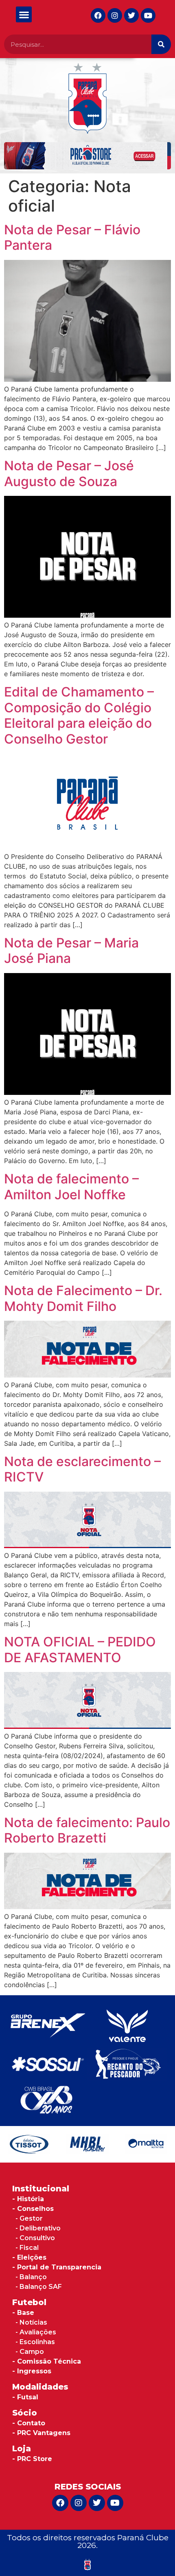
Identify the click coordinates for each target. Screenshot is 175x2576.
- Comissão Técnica (47, 2361)
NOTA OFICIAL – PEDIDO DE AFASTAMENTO (80, 1649)
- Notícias (31, 2322)
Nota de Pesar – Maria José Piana (71, 951)
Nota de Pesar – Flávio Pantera (72, 237)
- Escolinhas (35, 2342)
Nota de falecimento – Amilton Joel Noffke (71, 1186)
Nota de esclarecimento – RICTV (82, 1469)
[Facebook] (98, 15)
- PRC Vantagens (41, 2433)
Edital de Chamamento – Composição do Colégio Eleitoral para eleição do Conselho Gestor (79, 715)
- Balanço (31, 2277)
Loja (22, 2448)
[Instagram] (115, 15)
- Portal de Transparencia (57, 2267)
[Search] (161, 44)
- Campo (30, 2352)
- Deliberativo (38, 2228)
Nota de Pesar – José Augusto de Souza (69, 473)
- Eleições (29, 2257)
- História (28, 2199)
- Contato (29, 2423)
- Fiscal (27, 2248)
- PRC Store (32, 2459)
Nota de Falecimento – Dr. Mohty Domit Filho (83, 1298)
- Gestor (29, 2218)
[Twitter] (131, 15)
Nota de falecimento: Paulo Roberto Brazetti (87, 1830)
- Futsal (25, 2397)
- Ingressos (32, 2371)
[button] (24, 14)
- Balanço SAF (39, 2287)
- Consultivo (35, 2238)
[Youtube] (148, 15)
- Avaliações (36, 2332)
